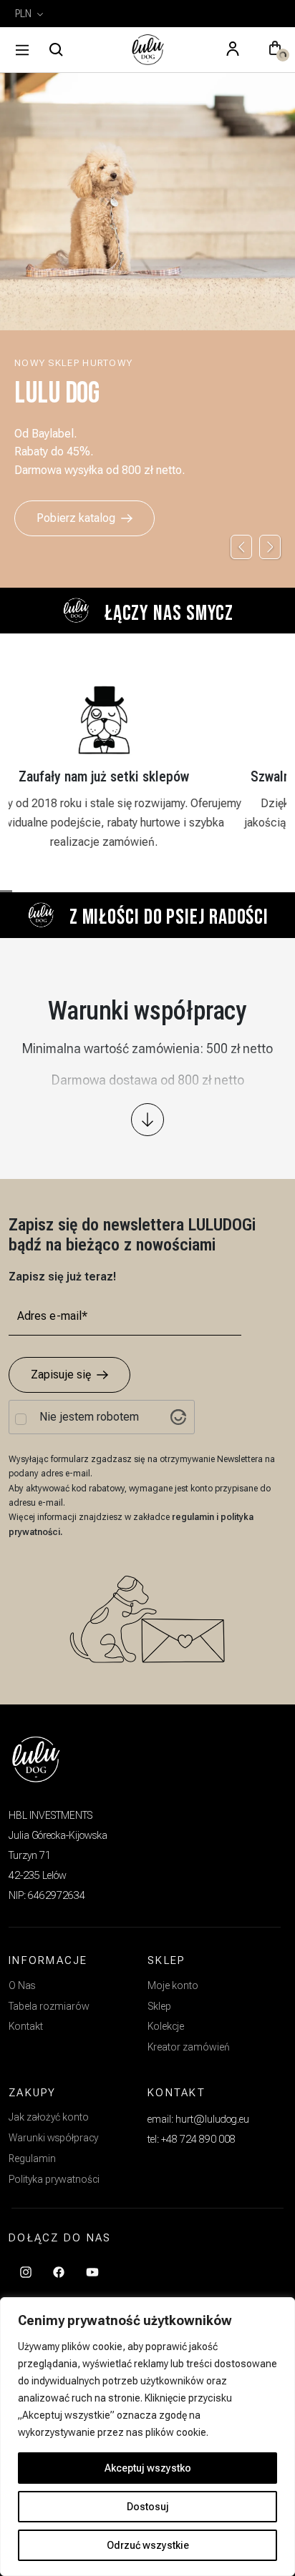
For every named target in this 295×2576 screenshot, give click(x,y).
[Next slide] (270, 547)
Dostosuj (148, 2507)
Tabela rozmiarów (49, 2006)
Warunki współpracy (53, 2138)
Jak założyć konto (49, 2117)
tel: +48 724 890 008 (192, 2139)
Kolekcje (166, 2026)
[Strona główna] (147, 50)
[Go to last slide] (241, 547)
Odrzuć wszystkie (148, 2545)
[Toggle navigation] (22, 50)
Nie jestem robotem (89, 1417)
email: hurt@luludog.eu (198, 2119)
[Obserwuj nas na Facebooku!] (59, 2271)
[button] (275, 50)
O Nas (22, 1985)
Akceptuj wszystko (148, 2468)
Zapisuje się (61, 1375)
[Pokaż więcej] (147, 1120)
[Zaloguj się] (233, 50)
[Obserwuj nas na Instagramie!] (26, 2271)
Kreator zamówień (189, 2047)
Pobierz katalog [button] (76, 518)
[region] (147, 2437)
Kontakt (26, 2026)
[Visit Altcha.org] (178, 1417)
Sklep (159, 2006)
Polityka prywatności (54, 2179)
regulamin (194, 1517)
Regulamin (32, 2158)
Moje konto (173, 1985)
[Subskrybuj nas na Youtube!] (92, 2271)
